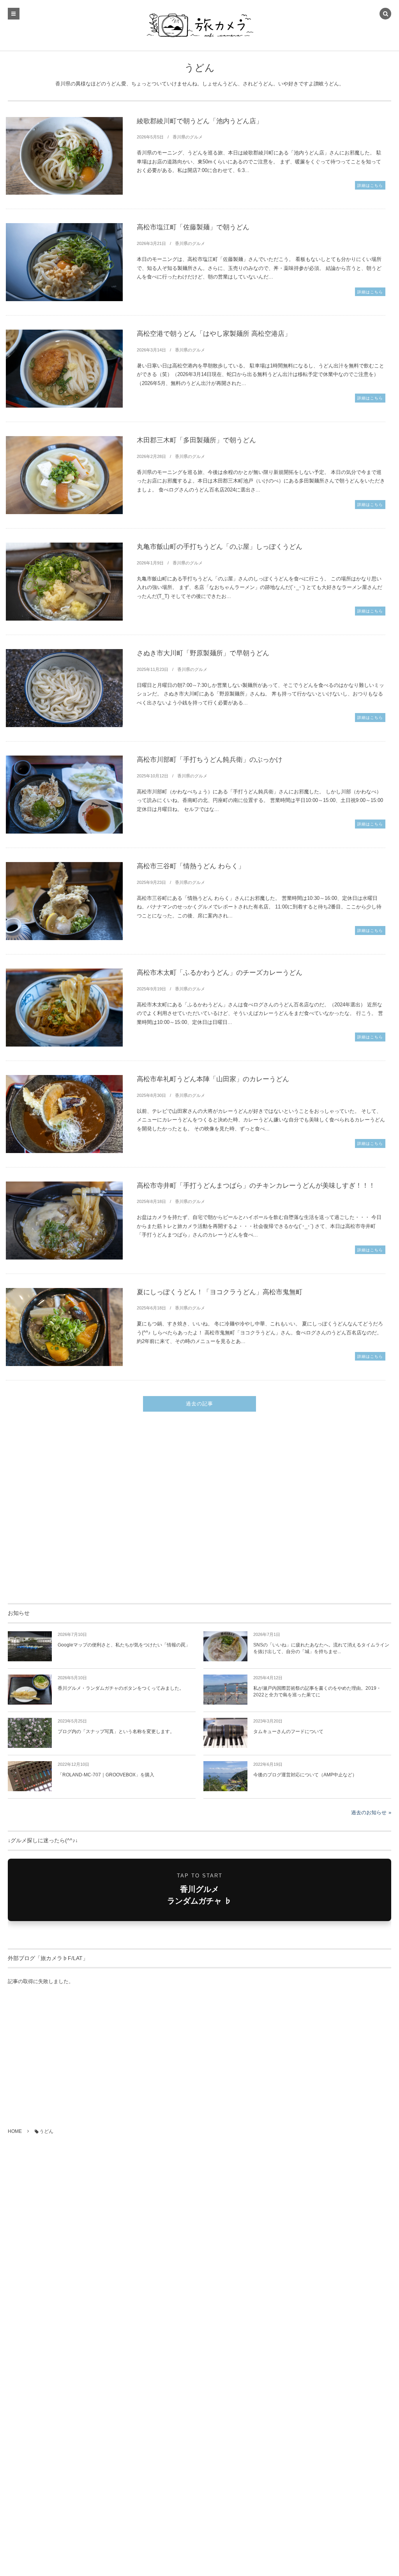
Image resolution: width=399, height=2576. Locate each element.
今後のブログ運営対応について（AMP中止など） (305, 1775)
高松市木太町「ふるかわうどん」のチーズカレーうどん (220, 973)
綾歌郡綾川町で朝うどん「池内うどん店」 (200, 121)
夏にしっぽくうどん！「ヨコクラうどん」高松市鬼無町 (220, 1292)
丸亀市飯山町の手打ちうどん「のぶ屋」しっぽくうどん (220, 547)
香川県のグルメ (188, 137)
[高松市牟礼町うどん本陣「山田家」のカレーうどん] (64, 1114)
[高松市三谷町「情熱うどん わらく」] (64, 901)
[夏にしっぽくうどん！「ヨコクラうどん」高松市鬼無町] (64, 1327)
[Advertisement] (199, 1511)
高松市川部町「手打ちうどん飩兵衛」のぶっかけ (210, 760)
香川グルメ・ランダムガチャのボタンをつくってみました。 (121, 1688)
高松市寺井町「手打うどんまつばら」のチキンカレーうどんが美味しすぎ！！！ (256, 1186)
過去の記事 (199, 1404)
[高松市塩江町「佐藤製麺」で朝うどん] (64, 262)
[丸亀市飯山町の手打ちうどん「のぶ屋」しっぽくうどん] (64, 582)
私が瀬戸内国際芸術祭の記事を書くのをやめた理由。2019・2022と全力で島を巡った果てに (317, 1692)
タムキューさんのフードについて (288, 1732)
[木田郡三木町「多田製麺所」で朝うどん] (64, 475)
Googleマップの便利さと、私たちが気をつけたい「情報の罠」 (124, 1645)
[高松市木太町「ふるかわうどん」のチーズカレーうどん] (64, 1008)
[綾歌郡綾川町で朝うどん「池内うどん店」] (64, 156)
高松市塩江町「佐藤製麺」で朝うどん (193, 227)
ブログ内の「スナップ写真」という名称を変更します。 (116, 1732)
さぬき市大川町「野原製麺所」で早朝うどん (203, 653)
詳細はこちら (370, 185)
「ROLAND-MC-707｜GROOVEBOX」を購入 (106, 1775)
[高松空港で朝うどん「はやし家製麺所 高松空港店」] (64, 369)
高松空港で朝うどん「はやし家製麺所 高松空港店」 (214, 334)
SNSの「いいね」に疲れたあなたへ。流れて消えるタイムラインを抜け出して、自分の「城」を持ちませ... (321, 1648)
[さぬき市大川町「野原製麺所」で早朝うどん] (64, 688)
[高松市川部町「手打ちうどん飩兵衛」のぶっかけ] (64, 795)
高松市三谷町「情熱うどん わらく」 (191, 866)
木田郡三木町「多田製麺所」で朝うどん (196, 440)
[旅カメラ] (199, 25)
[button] (385, 14)
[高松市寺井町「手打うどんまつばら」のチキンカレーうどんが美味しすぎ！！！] (64, 1221)
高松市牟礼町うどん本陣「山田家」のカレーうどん (213, 1079)
